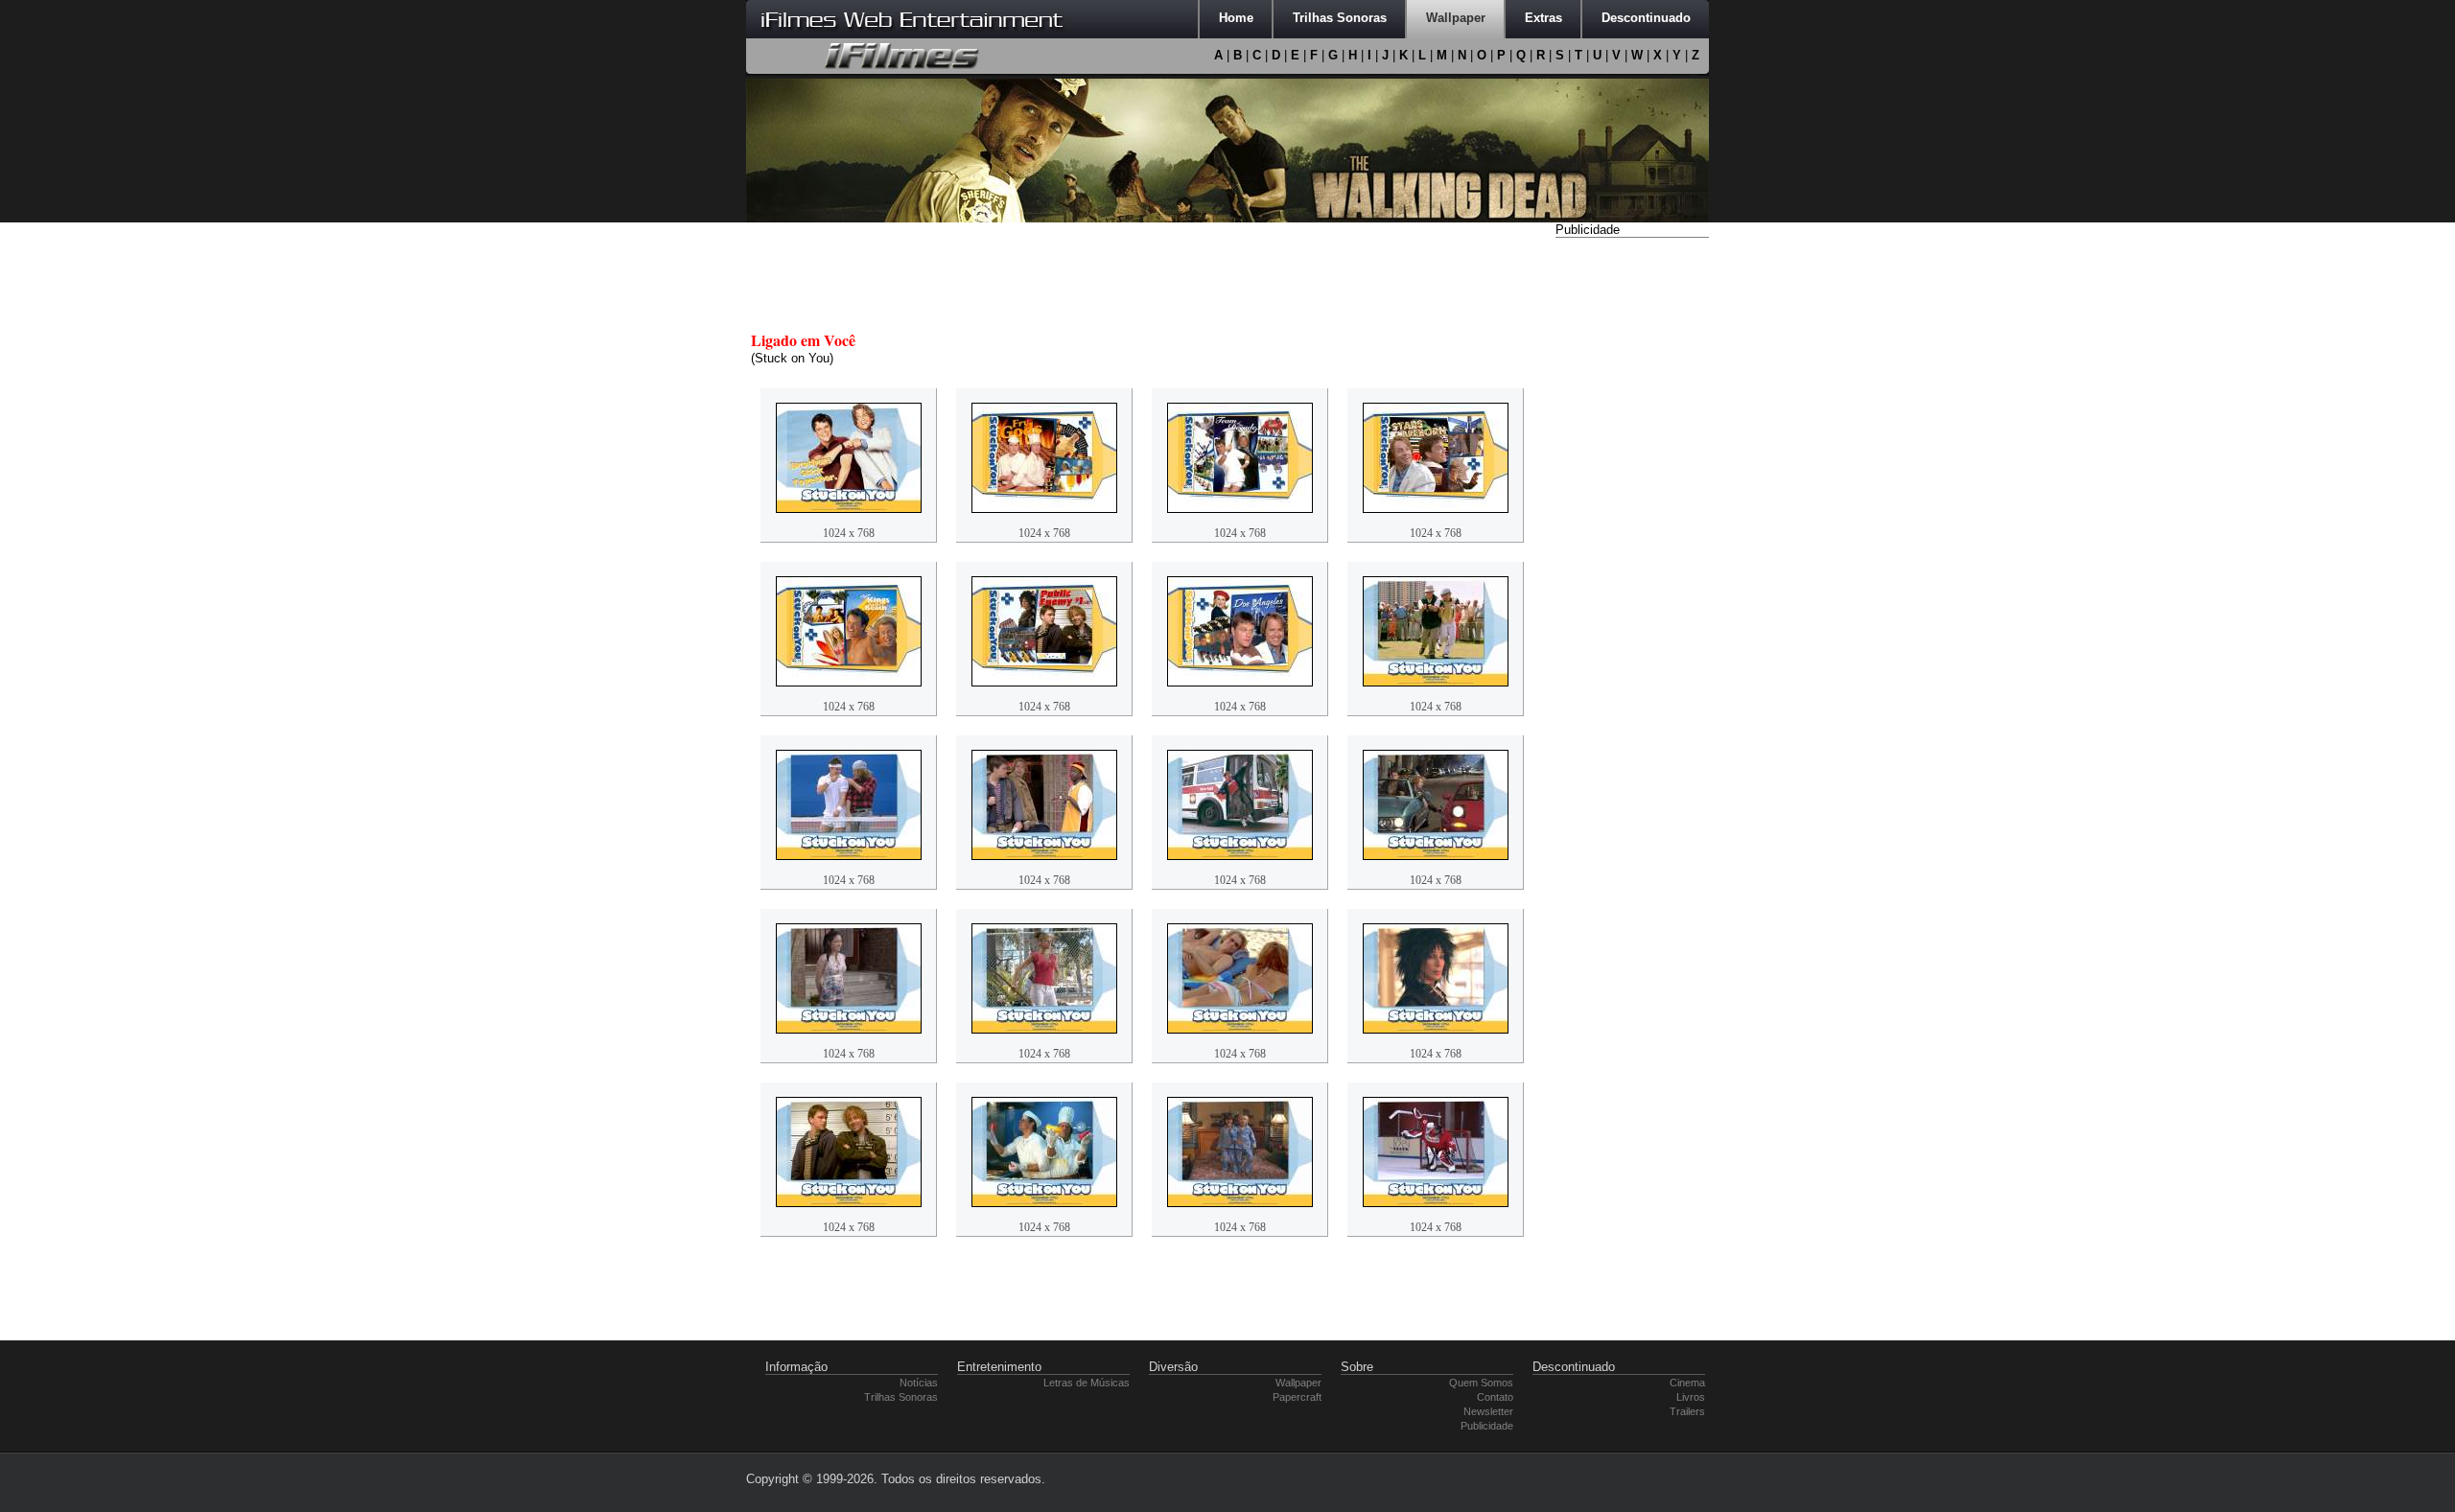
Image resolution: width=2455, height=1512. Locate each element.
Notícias (919, 1383)
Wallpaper (1298, 1383)
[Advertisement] (1632, 530)
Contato (1495, 1397)
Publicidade (1487, 1426)
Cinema (1687, 1383)
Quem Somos (1481, 1383)
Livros (1691, 1397)
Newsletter (1488, 1411)
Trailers (1687, 1411)
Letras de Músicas (1087, 1383)
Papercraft (1297, 1397)
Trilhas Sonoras (901, 1397)
